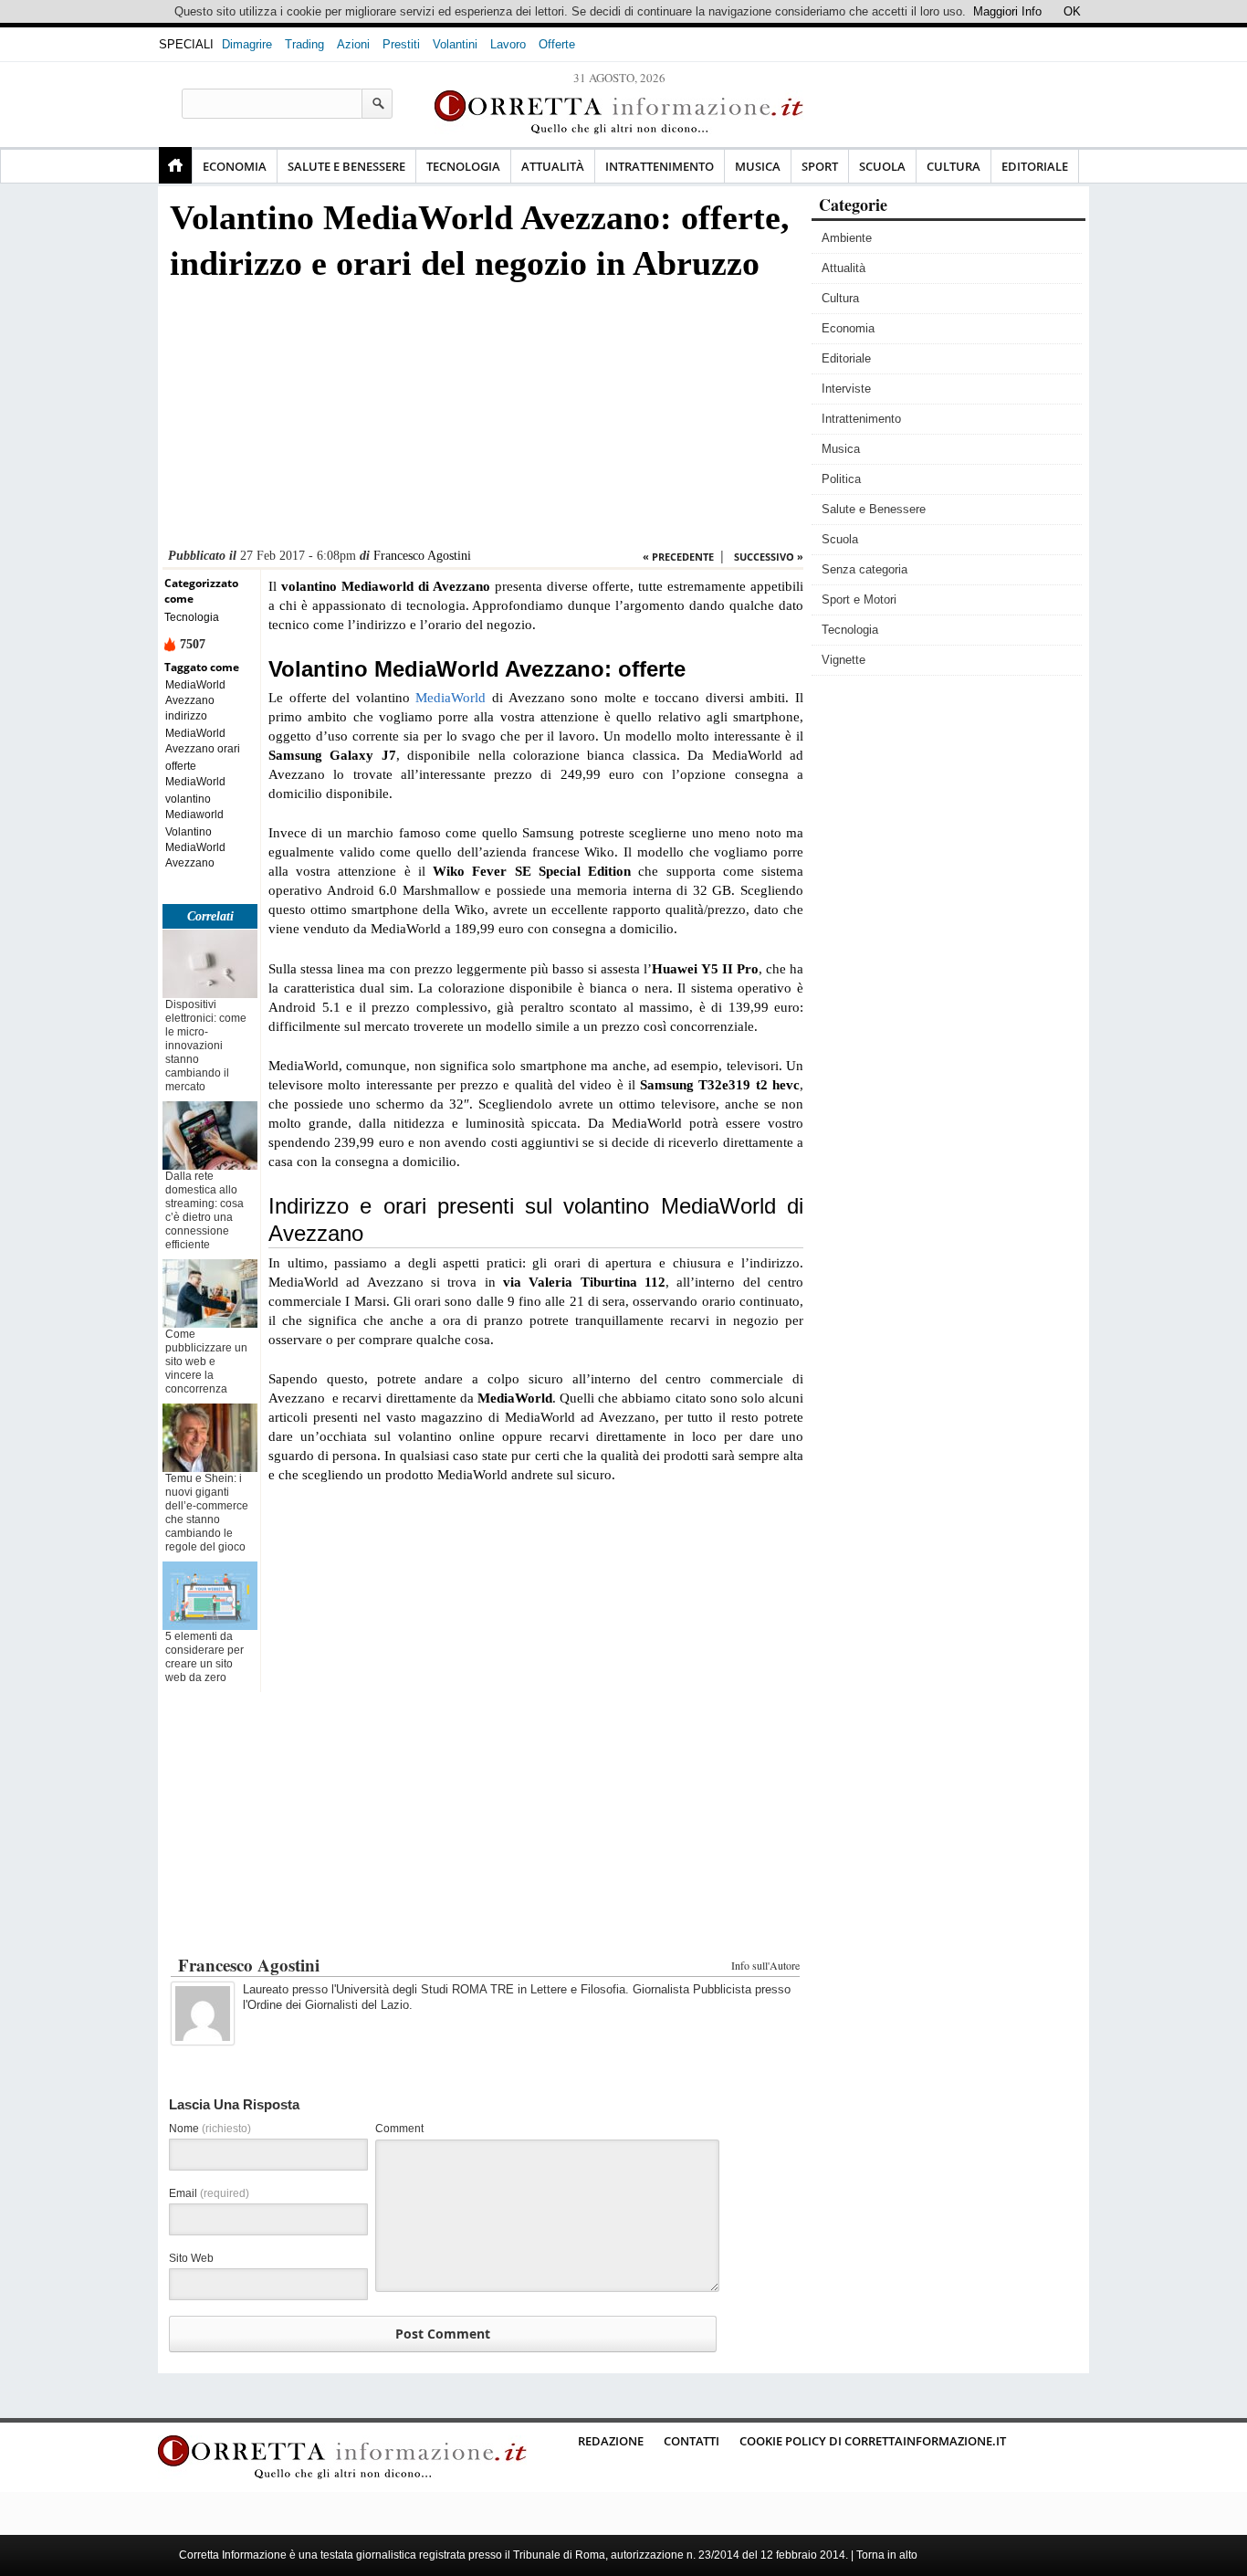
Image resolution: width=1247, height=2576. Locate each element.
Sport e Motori (859, 599)
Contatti (692, 2441)
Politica (841, 479)
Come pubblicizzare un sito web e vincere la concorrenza (206, 1362)
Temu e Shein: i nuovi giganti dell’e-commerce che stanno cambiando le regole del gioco (207, 1513)
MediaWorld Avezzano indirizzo (195, 700)
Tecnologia (463, 166)
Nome (210, 2129)
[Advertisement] (483, 420)
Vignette (844, 660)
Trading (304, 44)
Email (209, 2193)
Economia (235, 166)
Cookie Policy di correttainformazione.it (873, 2441)
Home (175, 165)
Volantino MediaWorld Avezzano (195, 847)
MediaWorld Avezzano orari (203, 741)
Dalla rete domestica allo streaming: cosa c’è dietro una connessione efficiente (204, 1210)
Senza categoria (865, 569)
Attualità (553, 166)
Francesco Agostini (422, 556)
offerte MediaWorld (195, 774)
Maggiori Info (1007, 11)
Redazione (611, 2441)
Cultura (954, 166)
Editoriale (1035, 166)
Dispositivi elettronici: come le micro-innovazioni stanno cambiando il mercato (206, 1046)
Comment (399, 2129)
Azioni (353, 44)
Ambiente (847, 238)
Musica (758, 166)
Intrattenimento (660, 166)
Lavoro (508, 44)
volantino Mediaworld (194, 807)
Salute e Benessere (346, 166)
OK (1072, 11)
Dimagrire (247, 44)
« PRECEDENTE (678, 557)
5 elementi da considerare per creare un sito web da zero (204, 1657)
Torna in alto (887, 2555)
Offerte (557, 44)
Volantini (455, 44)
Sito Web (191, 2258)
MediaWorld (451, 698)
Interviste (846, 389)
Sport (820, 166)
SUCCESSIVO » (769, 557)
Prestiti (401, 44)
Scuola (882, 166)
